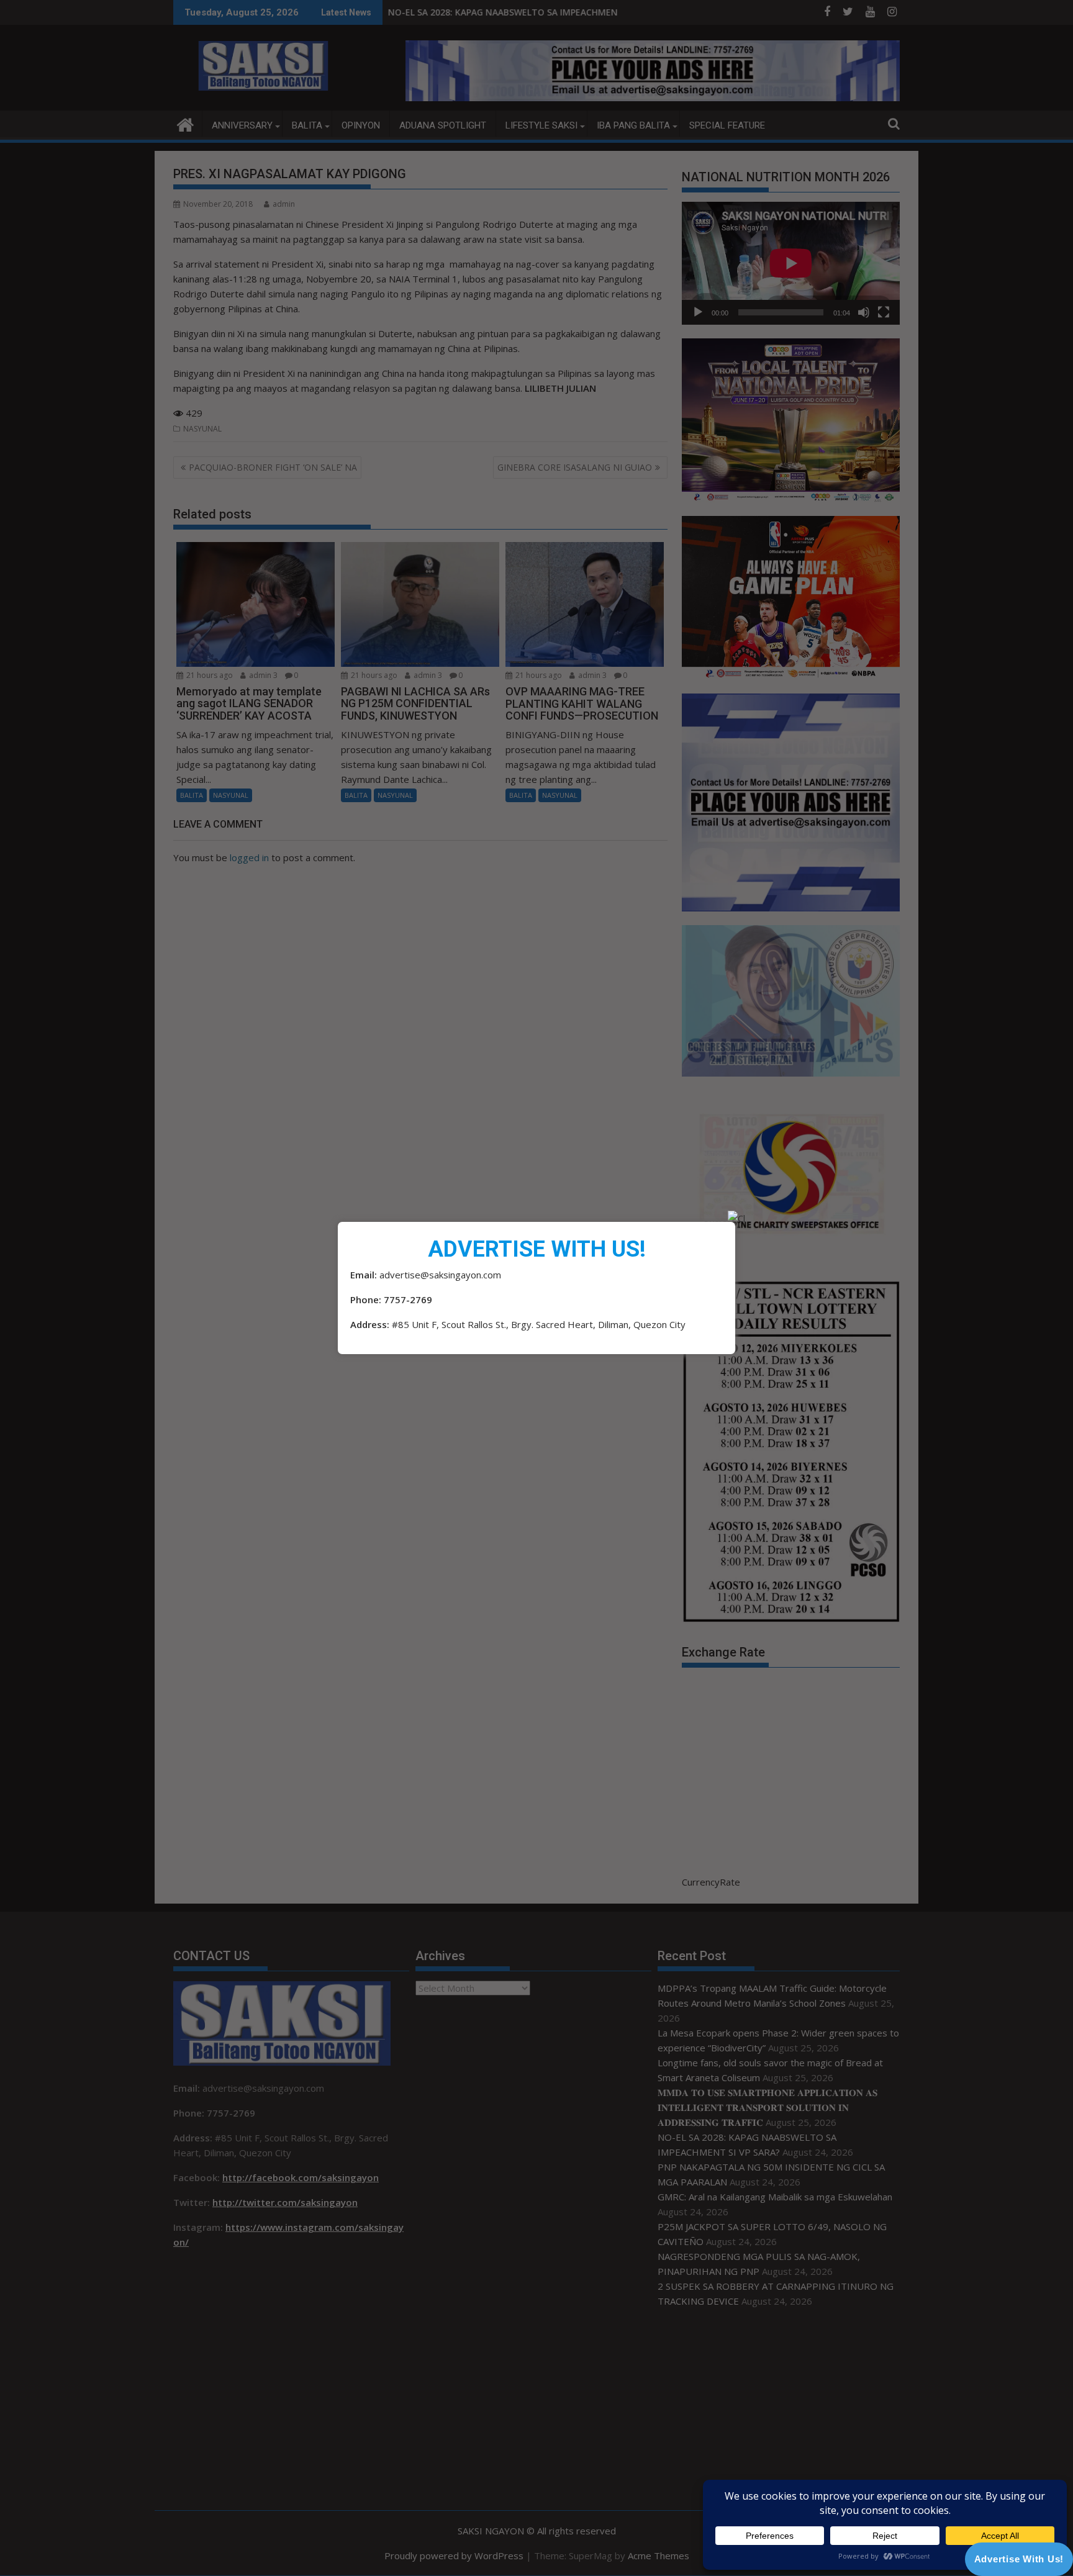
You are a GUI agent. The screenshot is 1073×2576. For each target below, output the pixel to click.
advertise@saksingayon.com (440, 1275)
